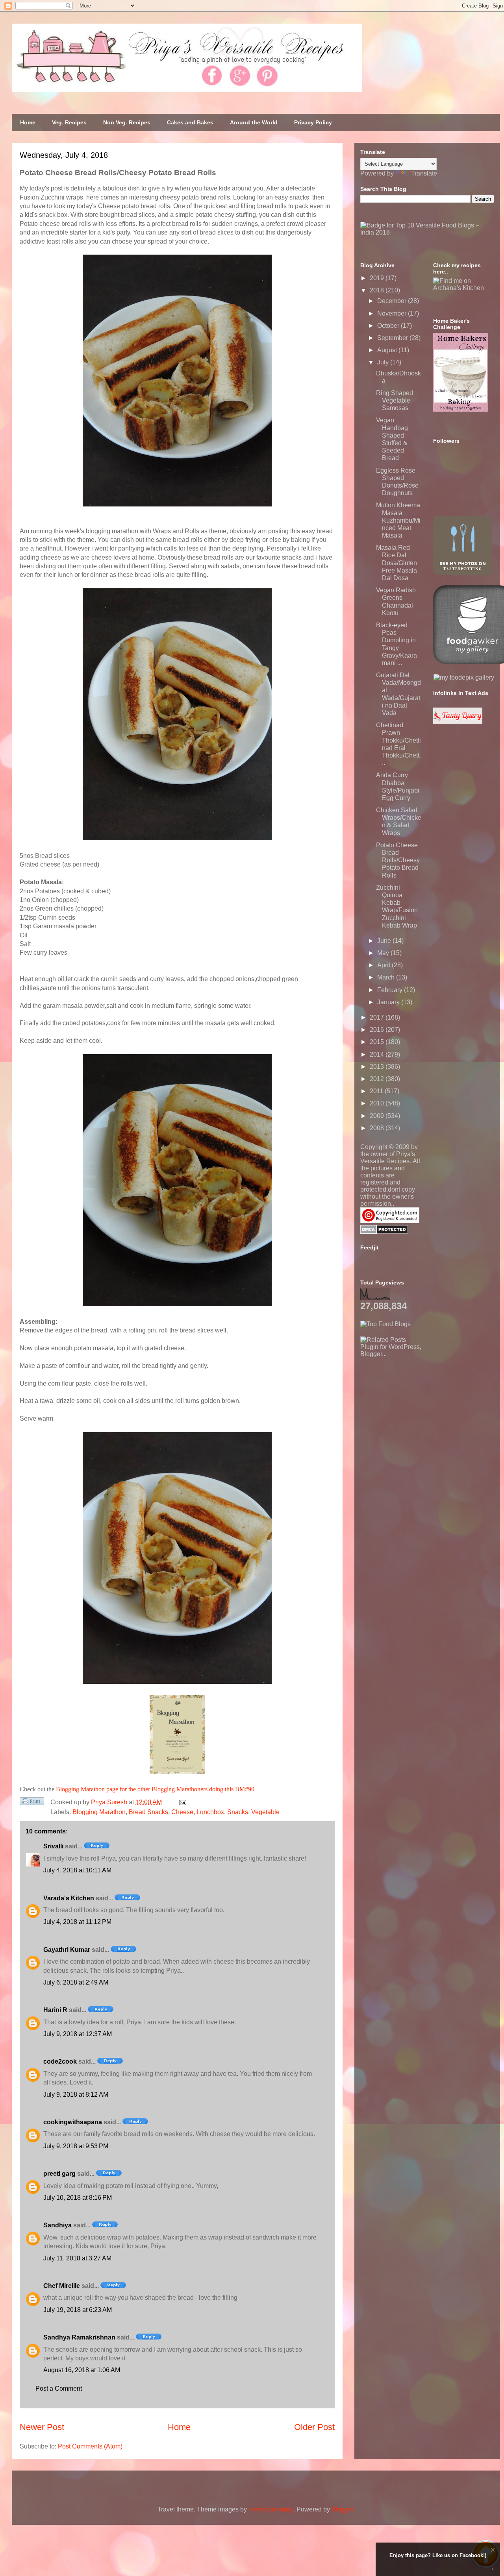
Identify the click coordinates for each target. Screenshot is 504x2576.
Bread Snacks (148, 1812)
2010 (378, 1103)
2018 (378, 290)
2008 (378, 1128)
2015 (378, 1042)
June (385, 941)
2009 (378, 1116)
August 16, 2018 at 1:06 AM (82, 2370)
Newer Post (42, 2427)
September (393, 338)
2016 (378, 1030)
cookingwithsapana (73, 2122)
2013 (378, 1067)
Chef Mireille (62, 2286)
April (384, 965)
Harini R (55, 2010)
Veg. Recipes (69, 122)
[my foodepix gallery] (464, 677)
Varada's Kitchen (69, 1898)
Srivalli (53, 1846)
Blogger (342, 2509)
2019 (378, 278)
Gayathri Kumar (67, 1950)
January (389, 1002)
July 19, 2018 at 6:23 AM (78, 2310)
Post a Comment (59, 2388)
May (384, 953)
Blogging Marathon (99, 1812)
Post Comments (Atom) (90, 2446)
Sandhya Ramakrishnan (79, 2337)
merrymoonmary (271, 2509)
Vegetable (265, 1812)
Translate (424, 173)
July (384, 362)
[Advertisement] (419, 1407)
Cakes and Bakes (190, 122)
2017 (378, 1017)
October (389, 326)
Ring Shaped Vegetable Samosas (395, 400)
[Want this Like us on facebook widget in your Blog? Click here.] (493, 2569)
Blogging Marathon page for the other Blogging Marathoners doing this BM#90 (155, 1789)
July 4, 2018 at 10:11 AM (77, 1870)
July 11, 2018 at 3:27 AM (77, 2258)
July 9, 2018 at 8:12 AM (76, 2095)
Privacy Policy (313, 122)
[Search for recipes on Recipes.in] (385, 1324)
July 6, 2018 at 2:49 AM (76, 1982)
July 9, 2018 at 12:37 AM (78, 2034)
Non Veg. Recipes (127, 122)
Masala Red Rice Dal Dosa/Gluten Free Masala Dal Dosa (397, 563)
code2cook (60, 2061)
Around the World (254, 122)
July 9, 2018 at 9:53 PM (76, 2146)
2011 (377, 1091)
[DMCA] (384, 1232)
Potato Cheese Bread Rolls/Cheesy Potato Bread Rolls (398, 860)
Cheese (182, 1812)
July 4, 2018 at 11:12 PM (77, 1922)
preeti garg (59, 2174)
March (387, 977)
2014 (378, 1054)
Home (28, 122)
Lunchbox (210, 1812)
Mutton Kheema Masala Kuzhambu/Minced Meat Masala (398, 520)
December (393, 301)
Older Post (314, 2427)
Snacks (238, 1812)
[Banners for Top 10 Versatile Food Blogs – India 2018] (427, 232)
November (393, 313)
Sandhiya (57, 2225)
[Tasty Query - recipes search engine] (458, 722)
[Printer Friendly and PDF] (32, 1803)
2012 (378, 1079)
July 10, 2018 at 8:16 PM (78, 2198)
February (391, 990)
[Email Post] (181, 1802)
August (388, 350)
